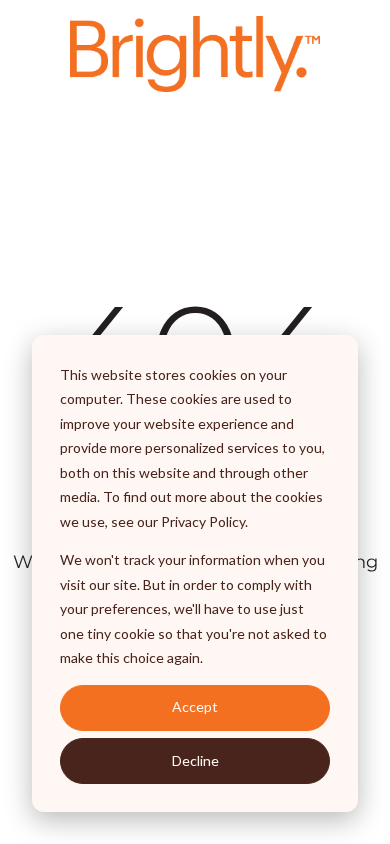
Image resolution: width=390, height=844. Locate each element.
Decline (195, 760)
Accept (195, 706)
